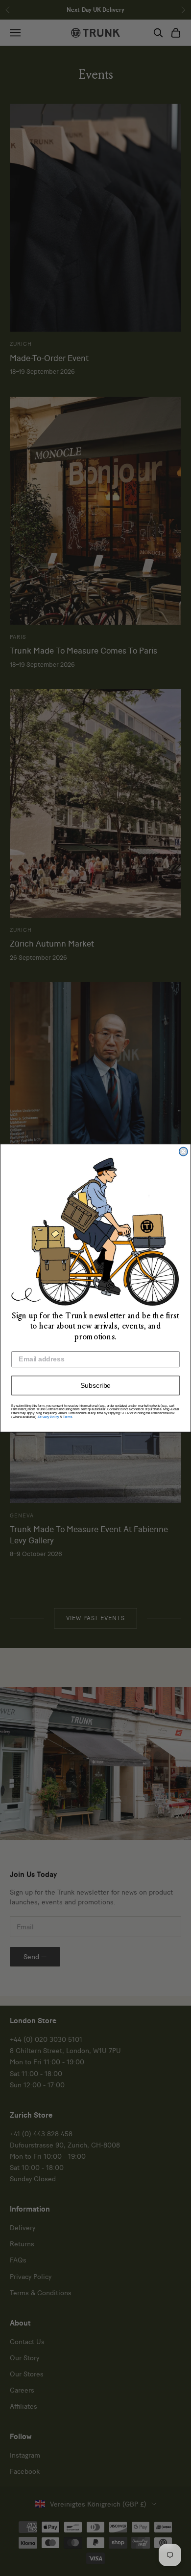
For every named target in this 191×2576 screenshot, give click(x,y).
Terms (67, 1417)
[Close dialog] (183, 1151)
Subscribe (95, 1386)
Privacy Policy (48, 1417)
